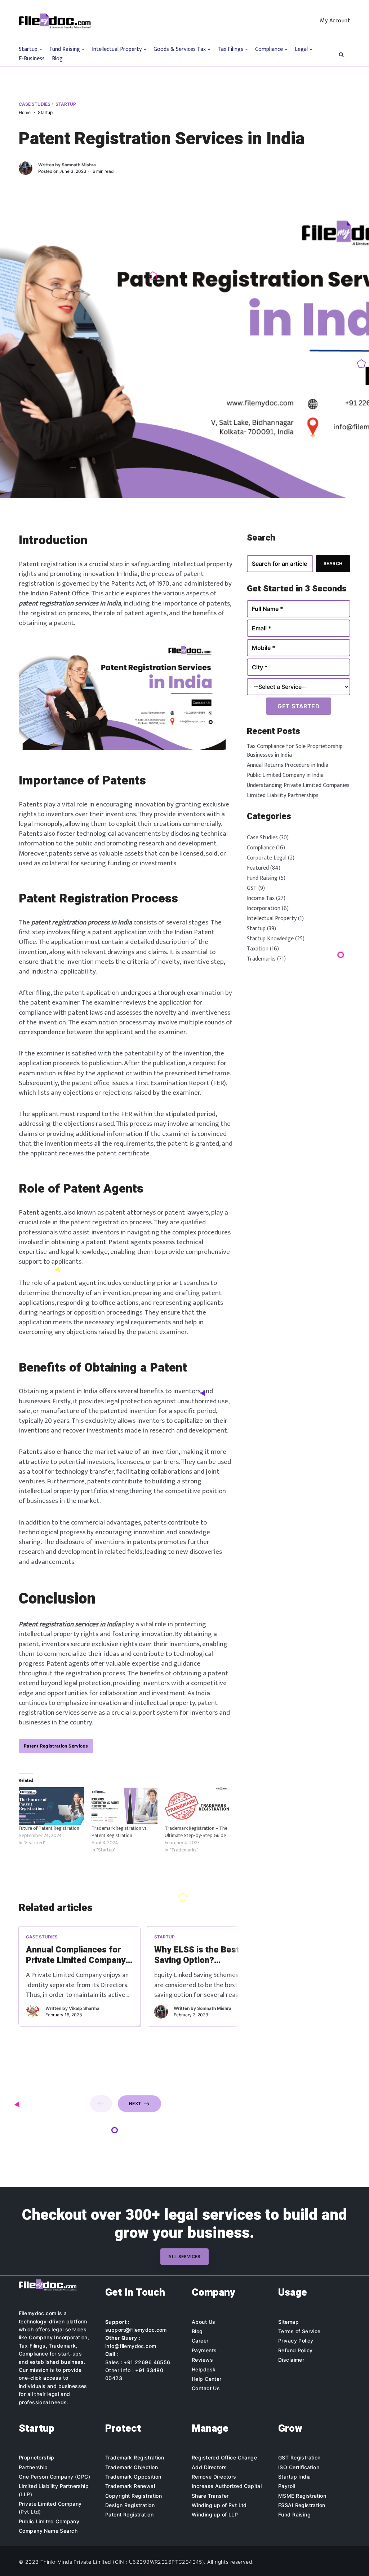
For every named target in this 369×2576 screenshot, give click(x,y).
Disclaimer (291, 2360)
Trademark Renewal (130, 2486)
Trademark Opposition (133, 2477)
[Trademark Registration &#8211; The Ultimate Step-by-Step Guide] (197, 1806)
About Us (203, 2322)
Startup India (294, 2477)
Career (200, 2341)
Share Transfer (210, 2496)
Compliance (261, 848)
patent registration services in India (70, 603)
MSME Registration (302, 2496)
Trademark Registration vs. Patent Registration (119, 1832)
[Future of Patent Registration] (52, 1806)
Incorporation (264, 908)
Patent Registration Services (56, 1746)
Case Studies (35, 104)
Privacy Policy (296, 2341)
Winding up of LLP (215, 2514)
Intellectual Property (272, 919)
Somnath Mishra (79, 165)
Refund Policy (295, 2350)
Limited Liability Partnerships (283, 795)
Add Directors (209, 2467)
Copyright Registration (134, 2496)
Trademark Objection (132, 2467)
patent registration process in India (82, 922)
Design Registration (130, 2505)
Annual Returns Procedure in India (288, 765)
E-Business (32, 59)
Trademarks (261, 959)
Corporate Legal (267, 858)
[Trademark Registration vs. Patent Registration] (124, 1806)
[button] (341, 54)
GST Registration (299, 2457)
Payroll (287, 2486)
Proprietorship (37, 2457)
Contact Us (206, 2388)
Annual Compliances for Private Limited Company (76, 1955)
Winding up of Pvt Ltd (219, 2505)
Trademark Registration (135, 2457)
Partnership (33, 2467)
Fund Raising (262, 878)
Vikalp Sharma (84, 2008)
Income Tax (261, 898)
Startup (66, 104)
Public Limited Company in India (285, 775)
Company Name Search (48, 2531)
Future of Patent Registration (49, 1828)
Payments (204, 2350)
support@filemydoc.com (136, 2330)
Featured (294, 1937)
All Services (184, 2256)
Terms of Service (299, 2331)
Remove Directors (214, 2477)
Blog (57, 59)
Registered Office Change (224, 2457)
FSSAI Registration (302, 2505)
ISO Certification (299, 2467)
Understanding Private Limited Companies (298, 785)
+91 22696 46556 (147, 2362)
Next (135, 2103)
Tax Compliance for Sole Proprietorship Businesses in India (295, 751)
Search (333, 563)
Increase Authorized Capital (227, 2486)
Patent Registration (129, 2514)
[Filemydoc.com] (55, 21)
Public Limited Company (49, 2521)
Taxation (258, 949)
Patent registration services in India (70, 1624)
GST (252, 888)
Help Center (207, 2379)
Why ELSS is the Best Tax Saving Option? (205, 1955)
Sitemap (288, 2322)
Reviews (202, 2360)
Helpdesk (204, 2369)
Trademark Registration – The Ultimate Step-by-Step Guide (196, 1832)
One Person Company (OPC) (54, 2477)
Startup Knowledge (270, 939)
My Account (335, 21)
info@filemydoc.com (131, 2346)
